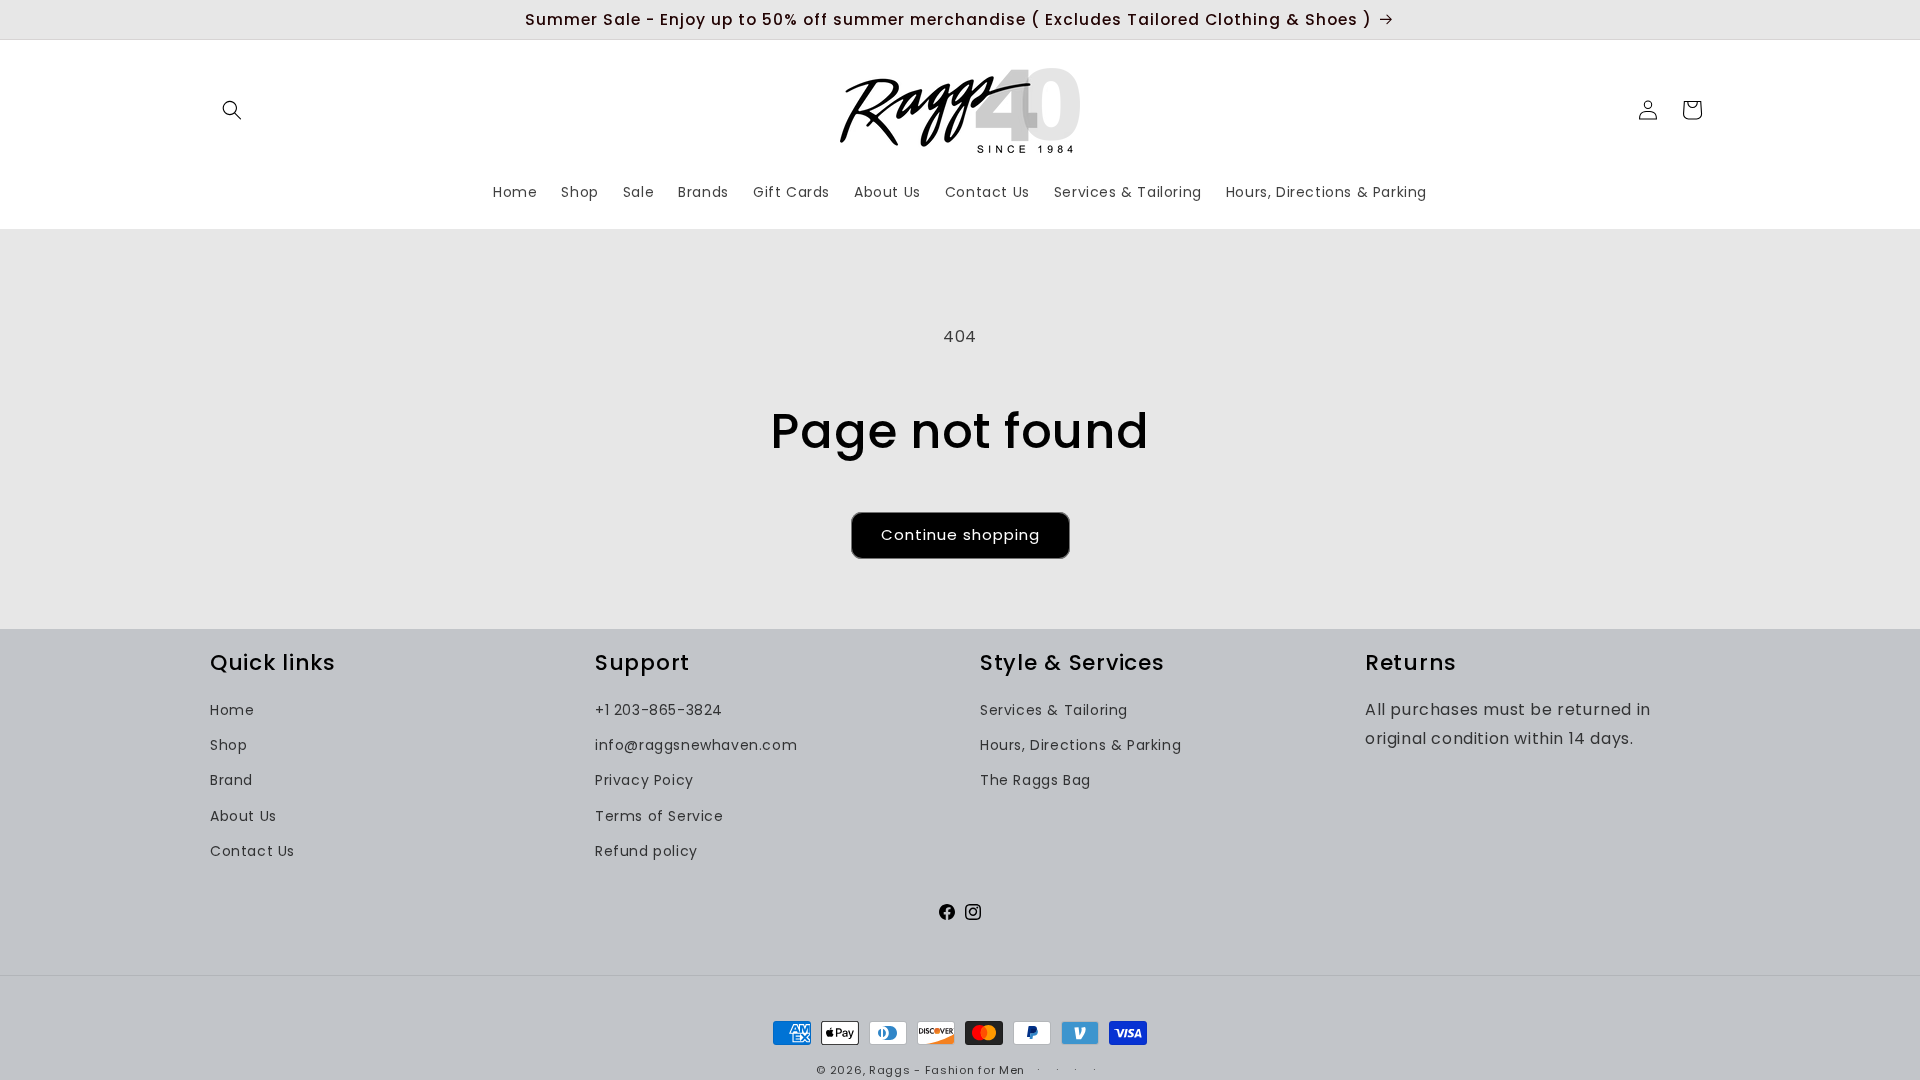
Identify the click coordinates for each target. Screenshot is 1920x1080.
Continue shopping (960, 534)
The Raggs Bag (1035, 780)
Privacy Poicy (644, 780)
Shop (228, 745)
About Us (243, 815)
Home (232, 710)
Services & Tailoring (1054, 710)
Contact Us (252, 850)
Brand (231, 780)
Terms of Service (659, 815)
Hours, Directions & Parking (1080, 745)
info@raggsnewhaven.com (696, 745)
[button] (232, 110)
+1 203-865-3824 (659, 710)
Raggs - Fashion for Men (947, 1070)
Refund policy (646, 850)
